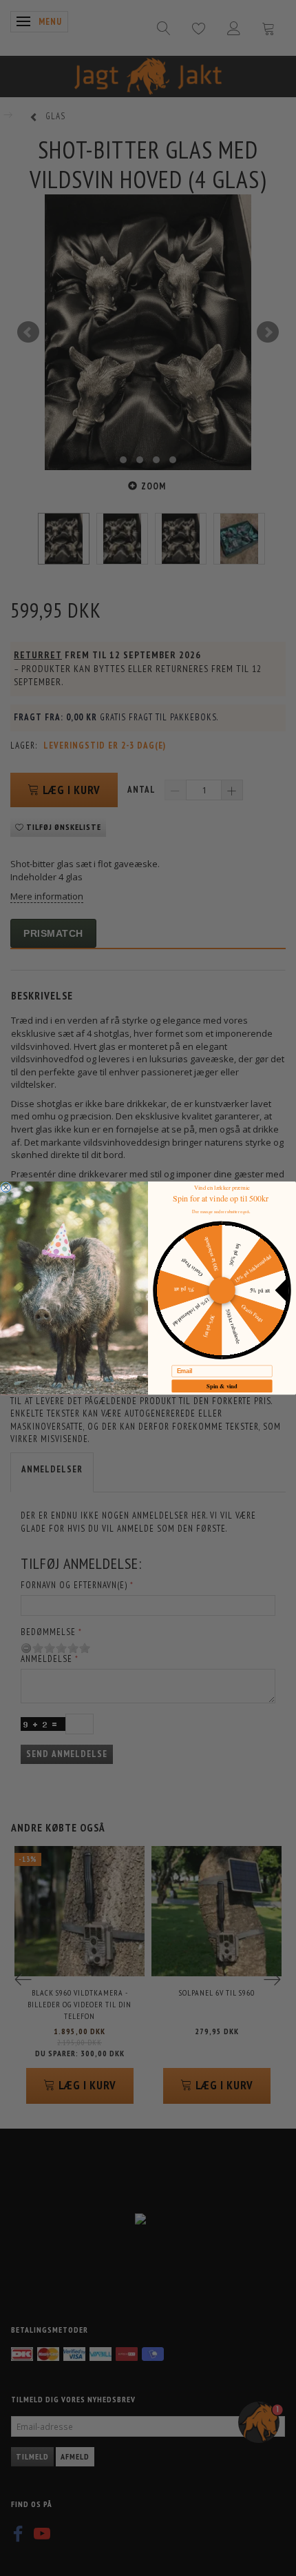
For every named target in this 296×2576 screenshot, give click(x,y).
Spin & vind (222, 1386)
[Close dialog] (6, 1188)
